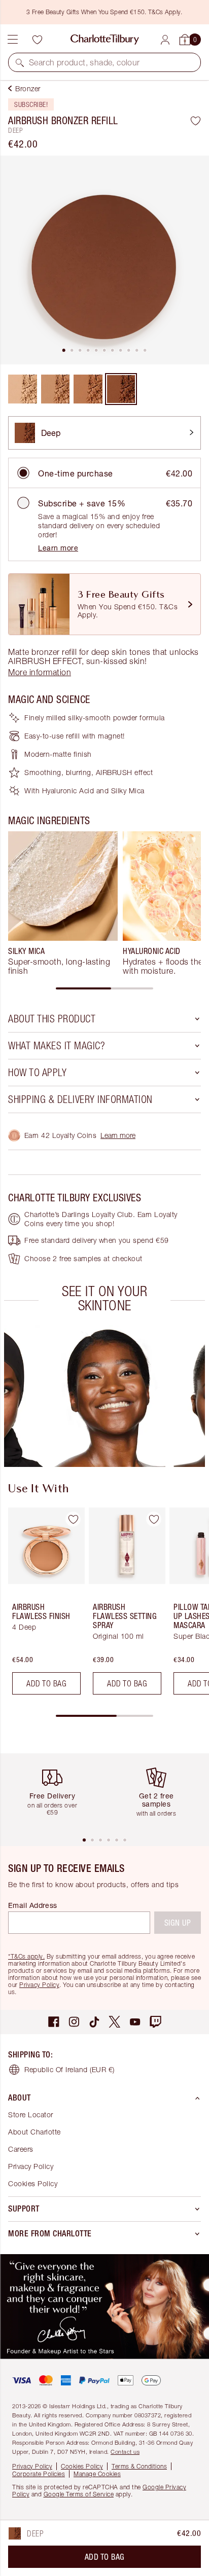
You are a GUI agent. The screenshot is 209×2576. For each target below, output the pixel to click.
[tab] (64, 350)
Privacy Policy (39, 1985)
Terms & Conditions (139, 2466)
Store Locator (31, 2114)
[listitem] (104, 260)
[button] (20, 62)
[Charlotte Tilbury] (105, 40)
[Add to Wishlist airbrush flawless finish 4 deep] (73, 1519)
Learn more (58, 548)
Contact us (125, 2452)
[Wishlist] (37, 40)
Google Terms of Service (79, 2494)
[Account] (165, 40)
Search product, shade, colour (84, 62)
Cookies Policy (33, 2183)
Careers (21, 2149)
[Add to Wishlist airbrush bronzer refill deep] (196, 121)
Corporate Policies (39, 2474)
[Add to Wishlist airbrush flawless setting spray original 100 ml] (154, 1519)
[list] (104, 260)
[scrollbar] (104, 988)
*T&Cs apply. (26, 1956)
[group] (63, 903)
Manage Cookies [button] (97, 2474)
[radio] (23, 473)
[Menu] (13, 40)
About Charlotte (34, 2132)
